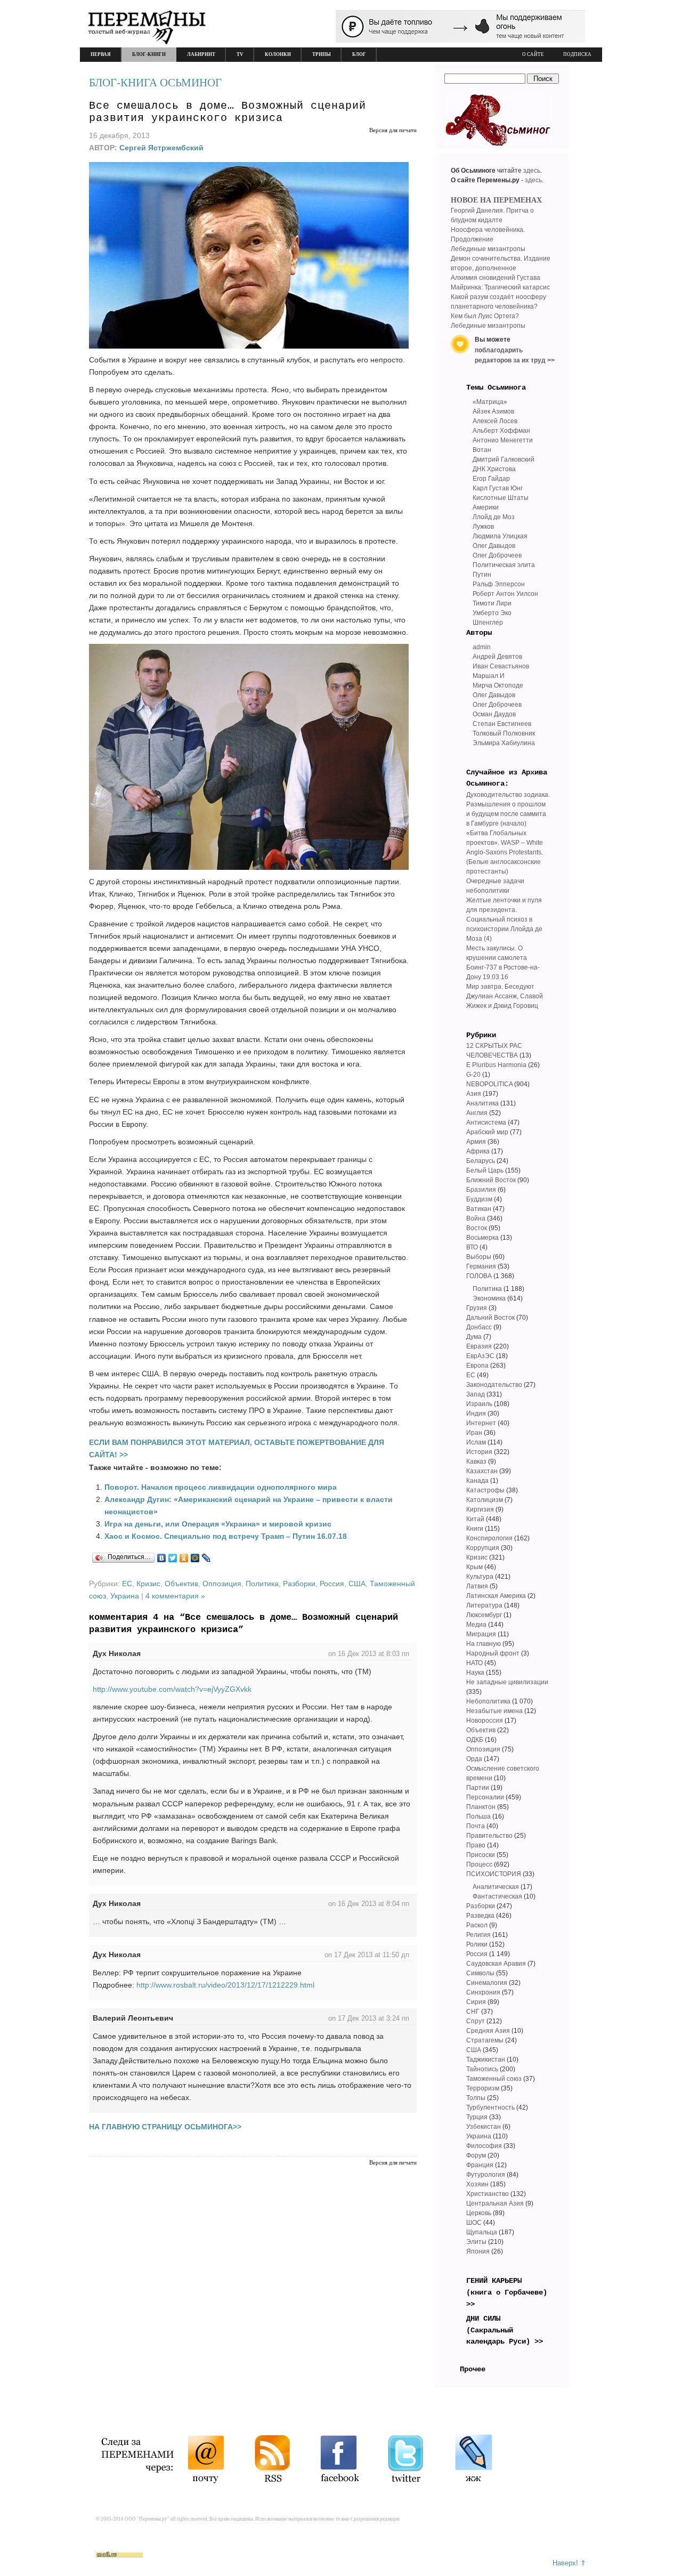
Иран (474, 1433)
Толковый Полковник (504, 733)
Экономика (489, 1298)
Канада (477, 1481)
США (357, 1584)
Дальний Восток (490, 1318)
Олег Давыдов (494, 546)
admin (482, 647)
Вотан (482, 450)
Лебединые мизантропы (488, 249)
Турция (477, 2117)
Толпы (476, 2098)
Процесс (479, 1864)
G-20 (473, 1075)
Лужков (483, 527)
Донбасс (479, 1327)
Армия (476, 1142)
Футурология (486, 2175)
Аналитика (482, 1103)
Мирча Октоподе (498, 685)
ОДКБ (475, 1740)
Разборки (299, 1584)
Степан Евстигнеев (502, 724)
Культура (480, 1577)
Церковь (479, 2213)
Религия (478, 1935)
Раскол (477, 1925)
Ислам (476, 1442)
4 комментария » (175, 1596)
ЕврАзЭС (480, 1356)
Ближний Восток (491, 1180)
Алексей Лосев (495, 421)
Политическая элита (504, 565)
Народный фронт (493, 1653)
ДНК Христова (494, 469)
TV (240, 54)
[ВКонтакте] (162, 1558)
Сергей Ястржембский (161, 148)
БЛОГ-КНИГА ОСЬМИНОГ (155, 83)
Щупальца (482, 2232)
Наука (475, 1673)
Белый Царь (485, 1170)
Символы (480, 1973)
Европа (477, 1366)
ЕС (127, 1584)
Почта (476, 1826)
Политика (262, 1584)
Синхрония (483, 1992)
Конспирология (489, 1538)
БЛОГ (359, 54)
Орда (474, 1759)
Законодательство (494, 1385)
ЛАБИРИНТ (201, 54)
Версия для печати (393, 130)
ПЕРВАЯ (101, 54)
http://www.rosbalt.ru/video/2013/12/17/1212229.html (225, 1985)
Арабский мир (487, 1132)
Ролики (477, 1944)
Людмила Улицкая (500, 536)
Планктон (481, 1807)
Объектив (181, 1584)
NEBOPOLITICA (489, 1084)
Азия (474, 1094)
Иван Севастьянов (501, 666)
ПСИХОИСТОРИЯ (494, 1874)
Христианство (488, 2194)
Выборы (479, 1257)
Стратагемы (485, 2040)
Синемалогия (487, 1983)
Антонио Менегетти (503, 440)
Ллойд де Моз (494, 517)
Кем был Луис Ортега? (485, 316)
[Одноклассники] (184, 1558)
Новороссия (485, 1721)
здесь (532, 171)
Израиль (479, 1404)
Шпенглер (488, 623)
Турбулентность (490, 2107)
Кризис (148, 1584)
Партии (478, 1788)
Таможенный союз (494, 2079)
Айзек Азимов (493, 411)
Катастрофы (485, 1490)
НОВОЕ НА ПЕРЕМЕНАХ (496, 200)
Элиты (476, 2242)
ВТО (472, 1247)
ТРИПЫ (322, 54)
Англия (477, 1113)
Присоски (481, 1855)
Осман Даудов (494, 714)
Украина (125, 1596)
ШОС (474, 2223)
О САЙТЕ (533, 54)
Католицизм (485, 1500)
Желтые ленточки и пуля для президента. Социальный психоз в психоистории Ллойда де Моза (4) (504, 919)
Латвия (477, 1586)
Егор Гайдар (491, 479)
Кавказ (476, 1461)
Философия (484, 2146)
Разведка (480, 1916)
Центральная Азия (495, 2203)
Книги (475, 1529)
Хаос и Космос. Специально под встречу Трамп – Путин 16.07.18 (226, 1536)
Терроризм (483, 2088)
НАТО (474, 1663)
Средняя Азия (488, 2031)
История (479, 1452)
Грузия (477, 1308)
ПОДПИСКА (577, 54)
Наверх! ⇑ (569, 2563)
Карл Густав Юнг (498, 488)
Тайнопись (482, 2069)
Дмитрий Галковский (504, 459)
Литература (484, 1605)
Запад (476, 1394)
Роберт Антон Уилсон (505, 594)
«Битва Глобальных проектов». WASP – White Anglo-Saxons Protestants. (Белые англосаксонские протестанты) (505, 852)
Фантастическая (497, 1896)
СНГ (473, 2012)
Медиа (476, 1625)
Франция (480, 2165)
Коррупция (483, 1548)
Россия (332, 1584)
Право (476, 1845)
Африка (478, 1151)
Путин (482, 575)
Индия (476, 1414)
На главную (484, 1644)
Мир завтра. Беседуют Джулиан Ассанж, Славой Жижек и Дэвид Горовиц (505, 996)
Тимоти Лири (492, 603)
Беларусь (481, 1161)
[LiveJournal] (206, 1558)
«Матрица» (490, 402)
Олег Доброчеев (497, 555)
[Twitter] (173, 1558)
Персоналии (485, 1797)
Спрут (476, 2021)
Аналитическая (496, 1887)
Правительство (489, 1836)
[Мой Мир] (195, 1558)
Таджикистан (486, 2060)
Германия (481, 1266)
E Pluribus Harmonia (496, 1065)
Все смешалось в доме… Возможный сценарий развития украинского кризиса (228, 112)
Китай (475, 1519)
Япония (478, 2251)
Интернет (481, 1423)
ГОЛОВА (479, 1276)
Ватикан (479, 1209)
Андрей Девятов (497, 657)
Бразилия (481, 1190)
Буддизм (479, 1199)
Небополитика (488, 1701)
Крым (474, 1567)
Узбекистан (484, 2127)
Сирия (476, 2002)
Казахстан (482, 1471)
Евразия (479, 1346)
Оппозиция (222, 1584)
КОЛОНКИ (278, 54)
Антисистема (486, 1123)
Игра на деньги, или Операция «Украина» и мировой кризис (218, 1524)
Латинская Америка (496, 1596)
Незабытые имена (494, 1711)
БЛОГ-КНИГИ (149, 54)
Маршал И (489, 676)
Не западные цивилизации (507, 1682)
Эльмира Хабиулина (504, 743)
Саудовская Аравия (496, 1964)
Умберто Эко (492, 613)
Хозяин (477, 2184)
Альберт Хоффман (501, 431)
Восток (477, 1228)
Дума (474, 1337)
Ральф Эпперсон (499, 584)
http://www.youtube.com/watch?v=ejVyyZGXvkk (172, 1689)
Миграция (481, 1634)
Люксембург (484, 1615)
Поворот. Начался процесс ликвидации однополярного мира (221, 1487)
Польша (478, 1816)
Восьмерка (482, 1238)
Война (476, 1218)
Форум (476, 2155)
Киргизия (480, 1509)
